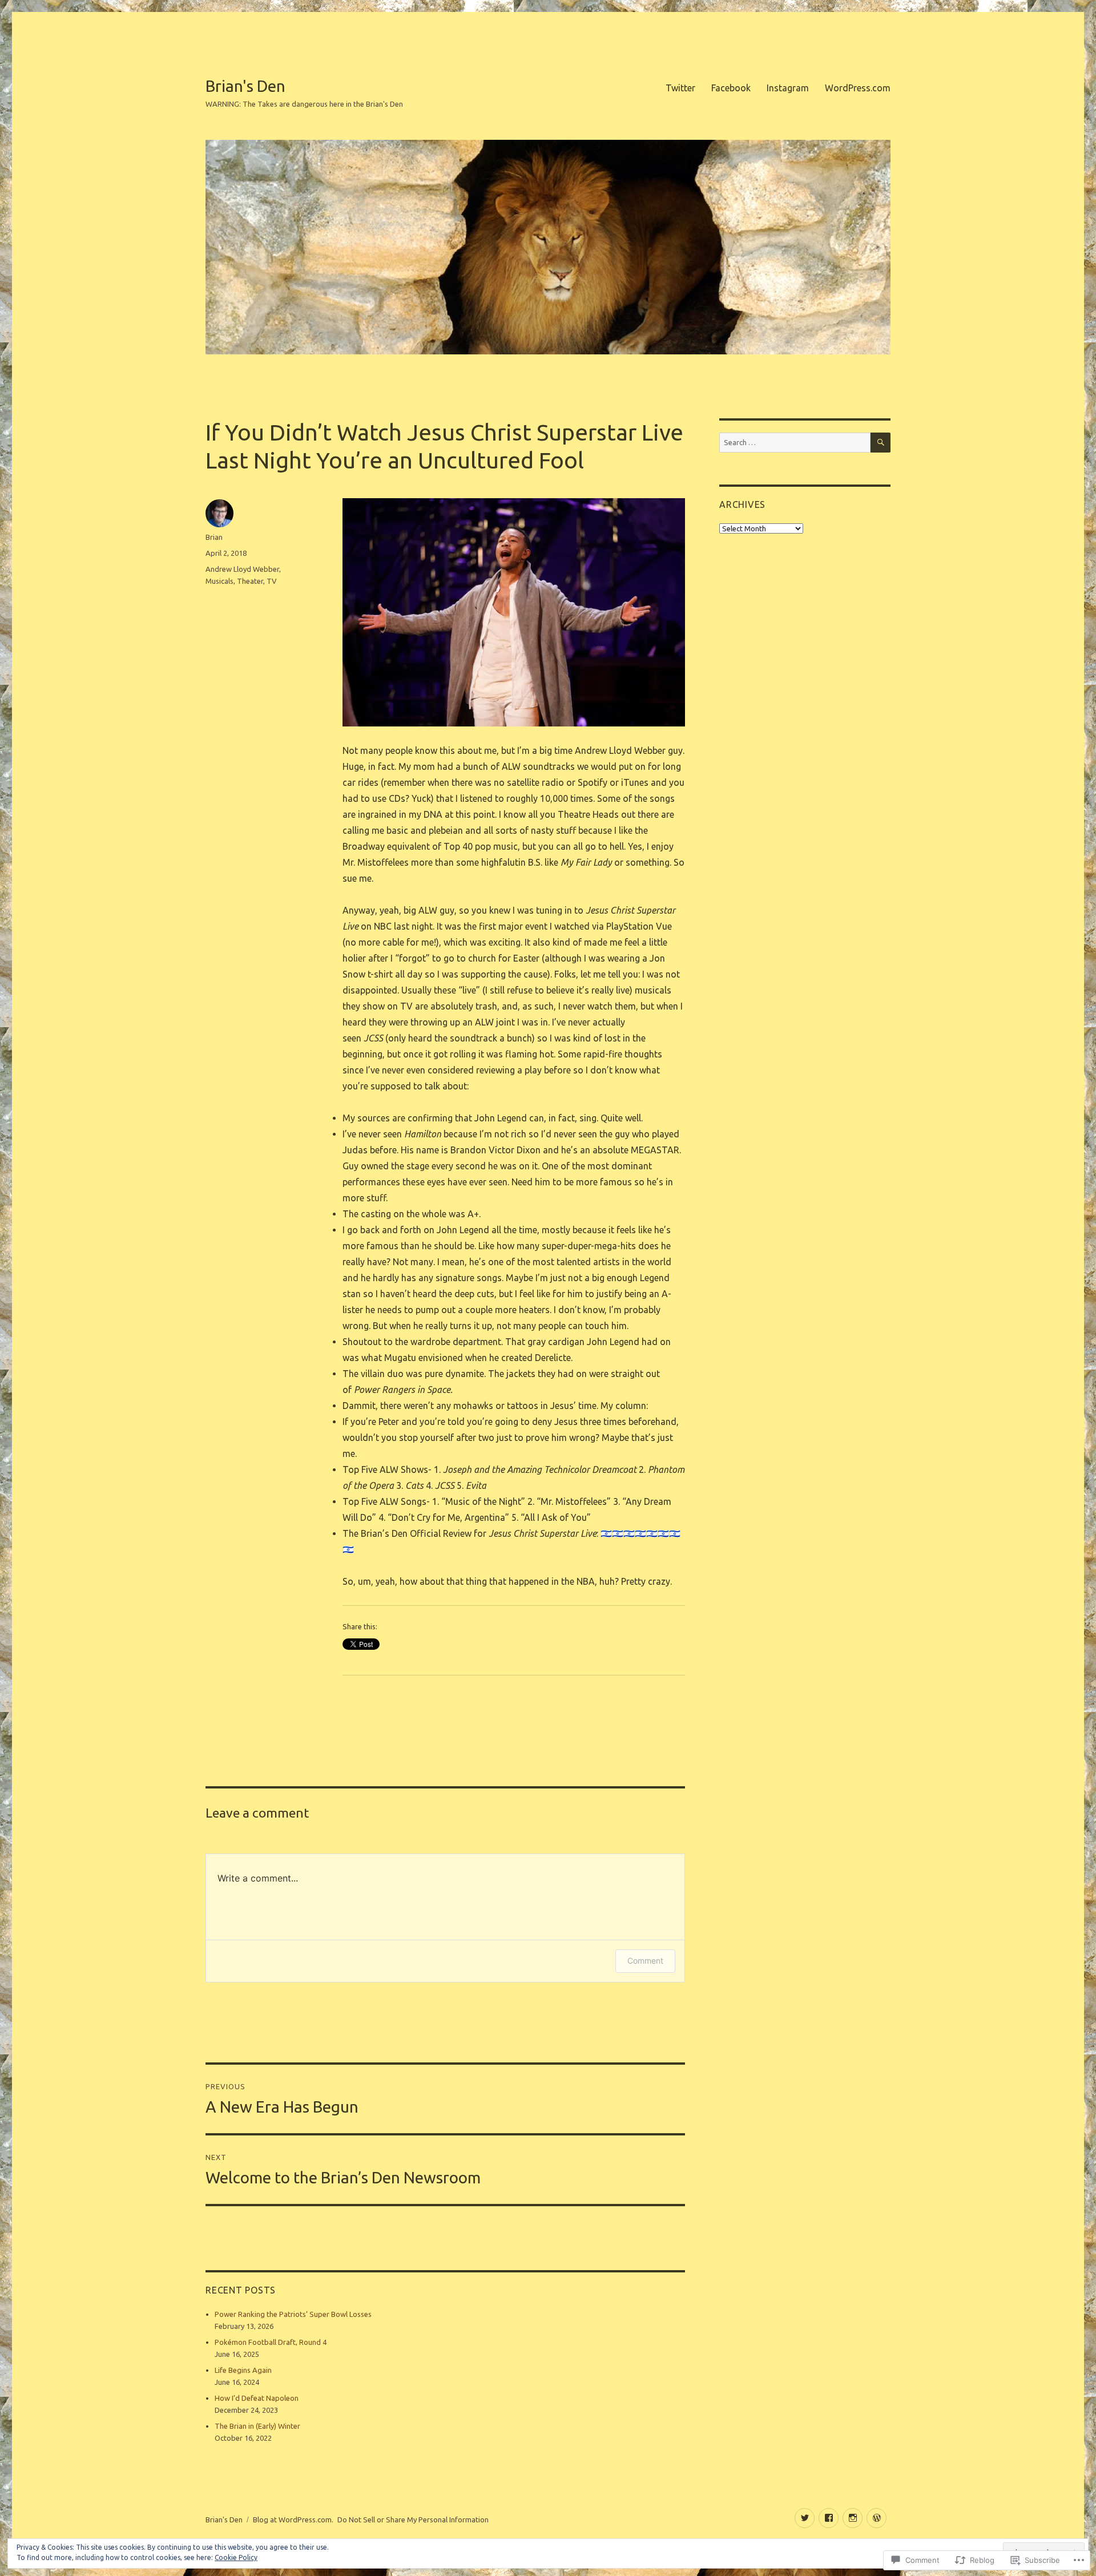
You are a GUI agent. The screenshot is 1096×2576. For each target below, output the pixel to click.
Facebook (731, 88)
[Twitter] (805, 2518)
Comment (645, 1961)
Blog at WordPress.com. (293, 2520)
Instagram (788, 88)
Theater (250, 581)
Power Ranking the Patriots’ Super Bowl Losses (293, 2314)
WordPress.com (858, 88)
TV (272, 581)
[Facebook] (829, 2518)
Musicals (219, 581)
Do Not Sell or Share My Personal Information (413, 2520)
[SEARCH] (881, 443)
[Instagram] (853, 2518)
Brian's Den (245, 86)
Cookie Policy (236, 2557)
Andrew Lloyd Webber (242, 569)
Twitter (680, 88)
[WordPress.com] (877, 2518)
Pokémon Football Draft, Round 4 (271, 2342)
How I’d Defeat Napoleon (257, 2398)
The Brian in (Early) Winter (257, 2426)
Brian (214, 537)
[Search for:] (795, 442)
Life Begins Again (243, 2370)
